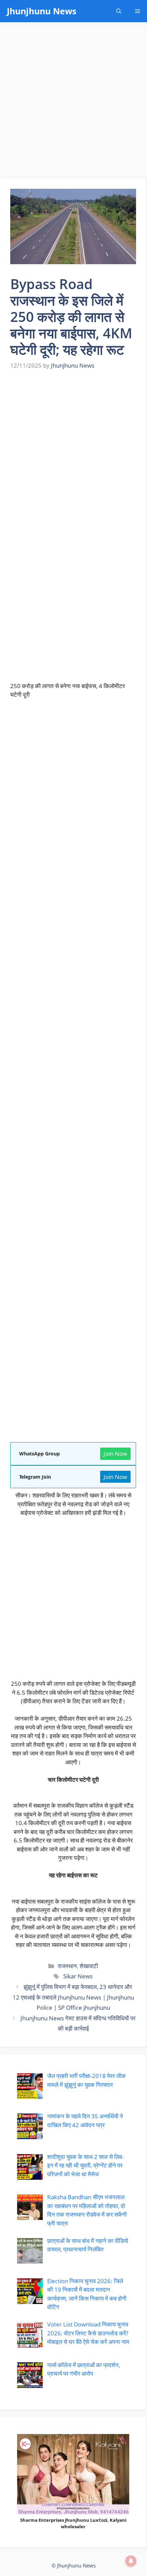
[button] (119, 11)
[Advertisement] (73, 102)
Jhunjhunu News (42, 11)
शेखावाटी (89, 1966)
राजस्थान (67, 1966)
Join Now (115, 1454)
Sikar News (78, 1976)
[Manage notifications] (131, 2561)
